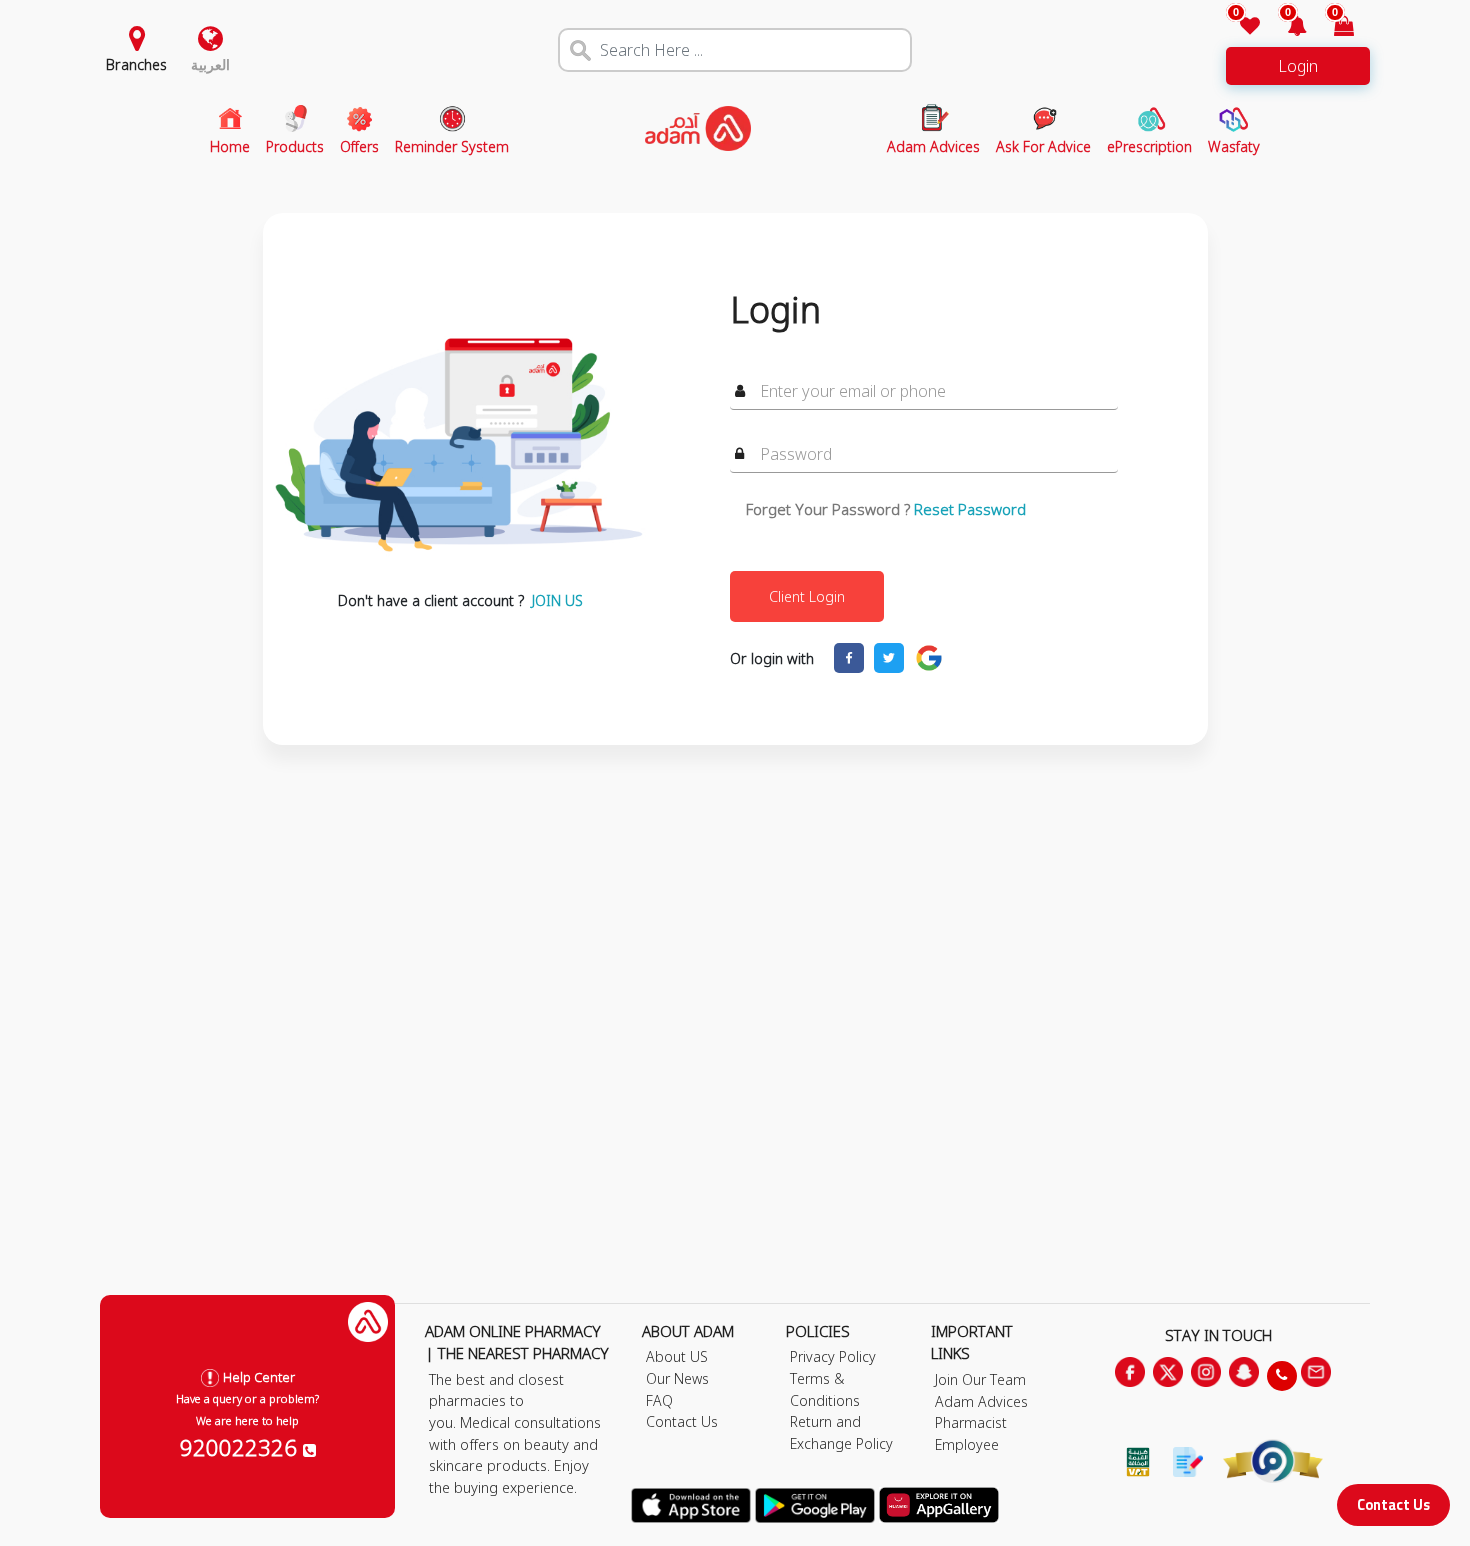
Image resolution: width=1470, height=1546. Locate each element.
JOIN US (557, 600)
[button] (1285, 27)
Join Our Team (980, 1379)
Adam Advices (981, 1401)
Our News (677, 1378)
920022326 (241, 1447)
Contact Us (1393, 1504)
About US (677, 1356)
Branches (136, 64)
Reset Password (970, 509)
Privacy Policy (833, 1356)
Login (1298, 66)
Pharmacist (971, 1422)
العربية (210, 64)
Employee (967, 1444)
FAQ (659, 1400)
